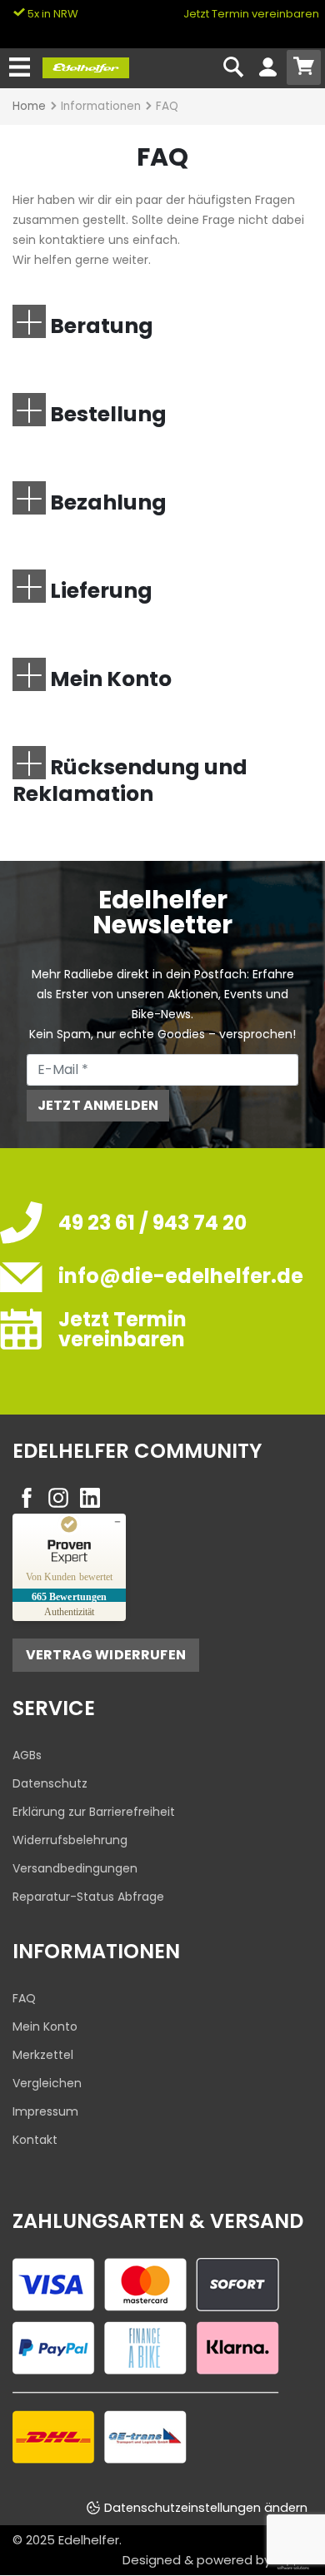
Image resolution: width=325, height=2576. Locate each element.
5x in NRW (52, 14)
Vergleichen (47, 2083)
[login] (268, 68)
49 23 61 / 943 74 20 (152, 1223)
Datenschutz (50, 1783)
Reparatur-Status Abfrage (88, 1897)
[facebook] (27, 1498)
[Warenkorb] (304, 67)
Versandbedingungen (75, 1868)
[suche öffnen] (234, 68)
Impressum (45, 2111)
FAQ (24, 1998)
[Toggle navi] (20, 68)
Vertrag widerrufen (106, 1655)
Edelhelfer (89, 2540)
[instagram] (58, 1498)
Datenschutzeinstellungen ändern (206, 2508)
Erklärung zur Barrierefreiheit (94, 1812)
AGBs (27, 1755)
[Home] (86, 67)
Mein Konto (45, 2026)
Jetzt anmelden (98, 1105)
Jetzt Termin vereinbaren (251, 14)
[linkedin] (90, 1498)
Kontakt (35, 2140)
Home (29, 106)
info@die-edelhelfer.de (181, 1276)
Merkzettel (43, 2055)
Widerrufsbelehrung (70, 1840)
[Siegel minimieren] (117, 1522)
